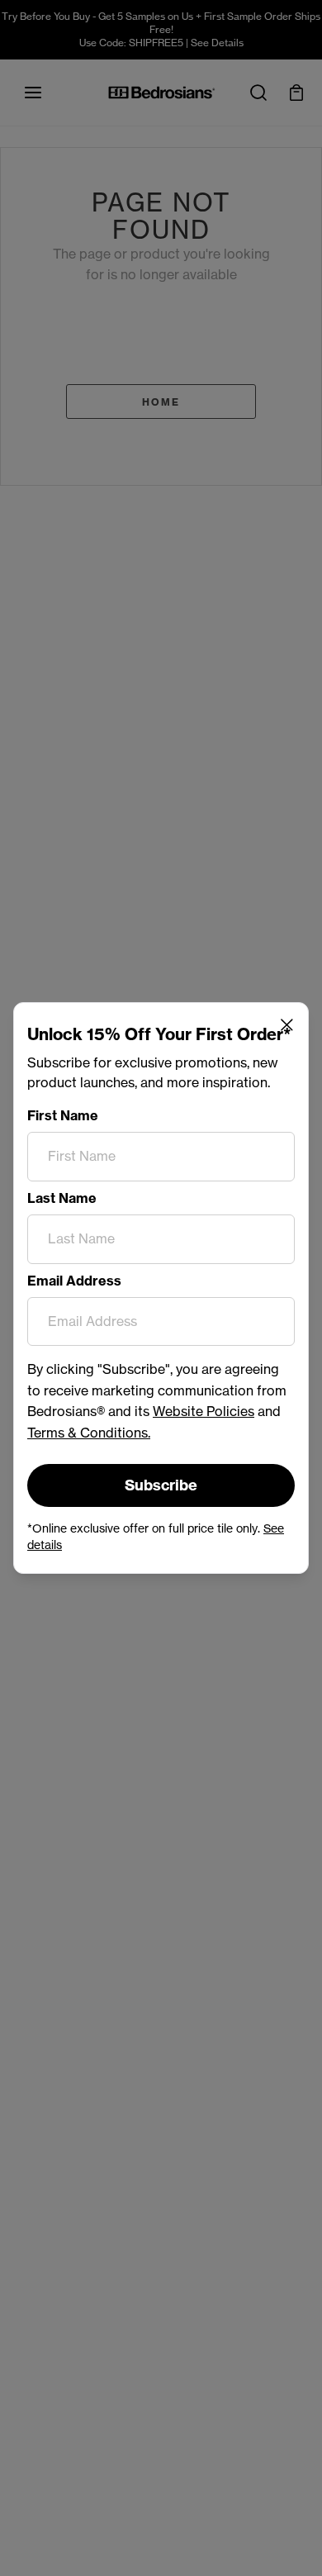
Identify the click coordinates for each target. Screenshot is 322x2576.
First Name (63, 1115)
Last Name (62, 1198)
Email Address (74, 1281)
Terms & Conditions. (89, 1433)
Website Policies (204, 1411)
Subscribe (161, 1485)
